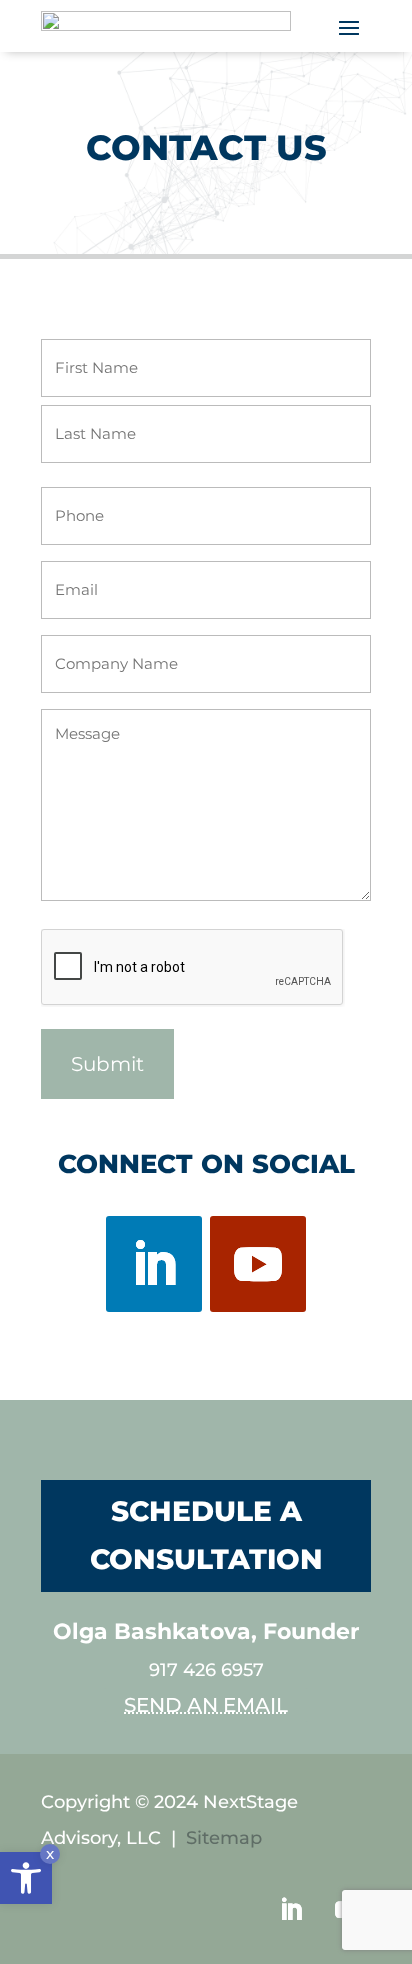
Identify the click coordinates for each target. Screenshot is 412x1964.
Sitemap (224, 1838)
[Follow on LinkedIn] (154, 1264)
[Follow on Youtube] (258, 1264)
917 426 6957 (206, 1670)
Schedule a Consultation (206, 1535)
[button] (26, 1878)
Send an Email (206, 1705)
